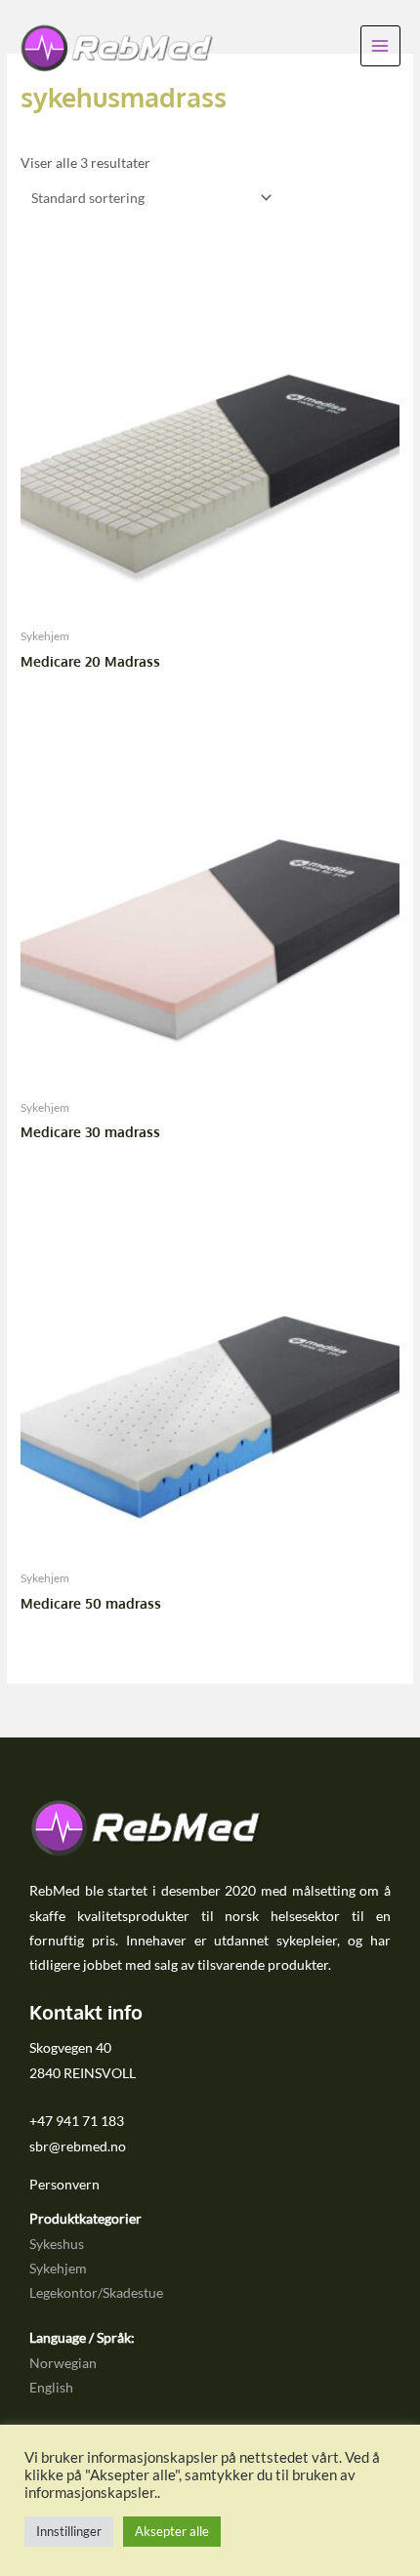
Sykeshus (57, 2244)
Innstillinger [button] (69, 2531)
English (51, 2387)
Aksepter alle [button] (172, 2531)
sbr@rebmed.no (78, 2146)
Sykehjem (58, 2268)
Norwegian (63, 2363)
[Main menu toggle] (380, 45)
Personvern (64, 2184)
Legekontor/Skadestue (96, 2292)
